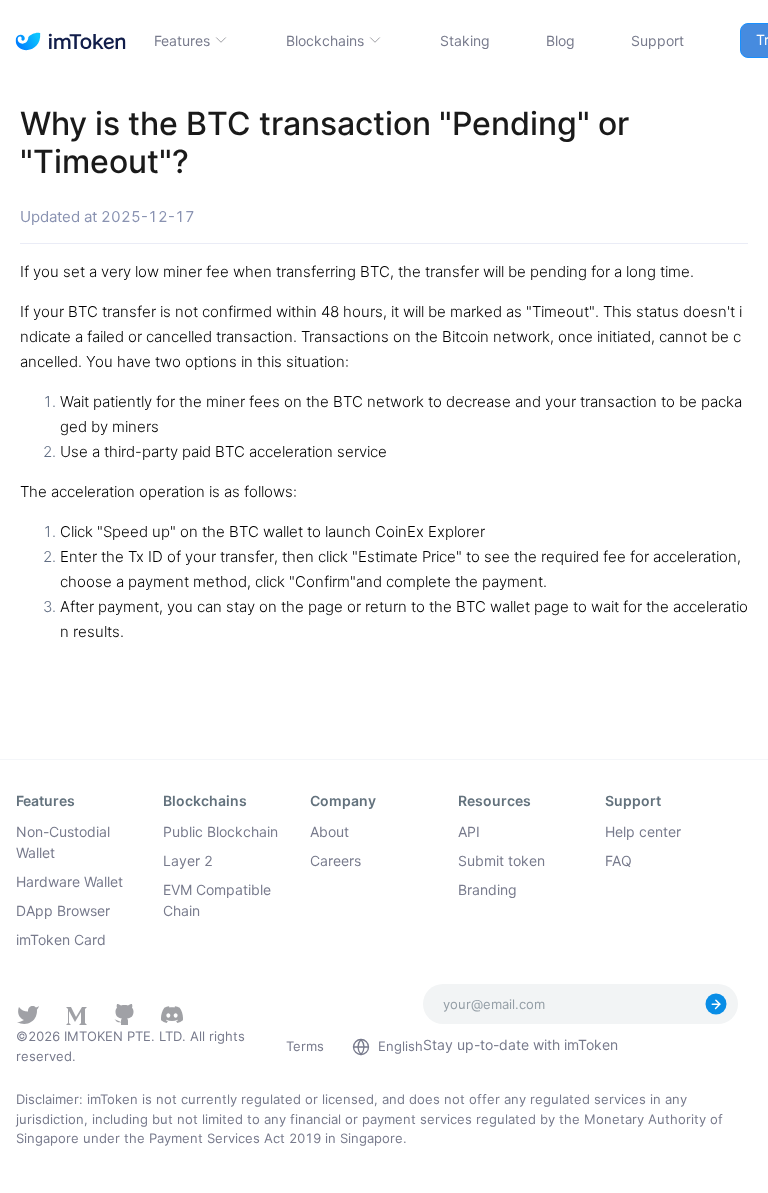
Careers (335, 860)
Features (182, 40)
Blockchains (325, 40)
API (469, 831)
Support (657, 40)
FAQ (618, 860)
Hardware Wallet (69, 881)
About (329, 831)
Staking (465, 40)
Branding (487, 889)
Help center (643, 831)
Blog (560, 40)
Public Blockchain (220, 831)
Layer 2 (188, 860)
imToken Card (61, 939)
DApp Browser (63, 910)
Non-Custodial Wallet (63, 842)
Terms (305, 1046)
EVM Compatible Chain (217, 900)
